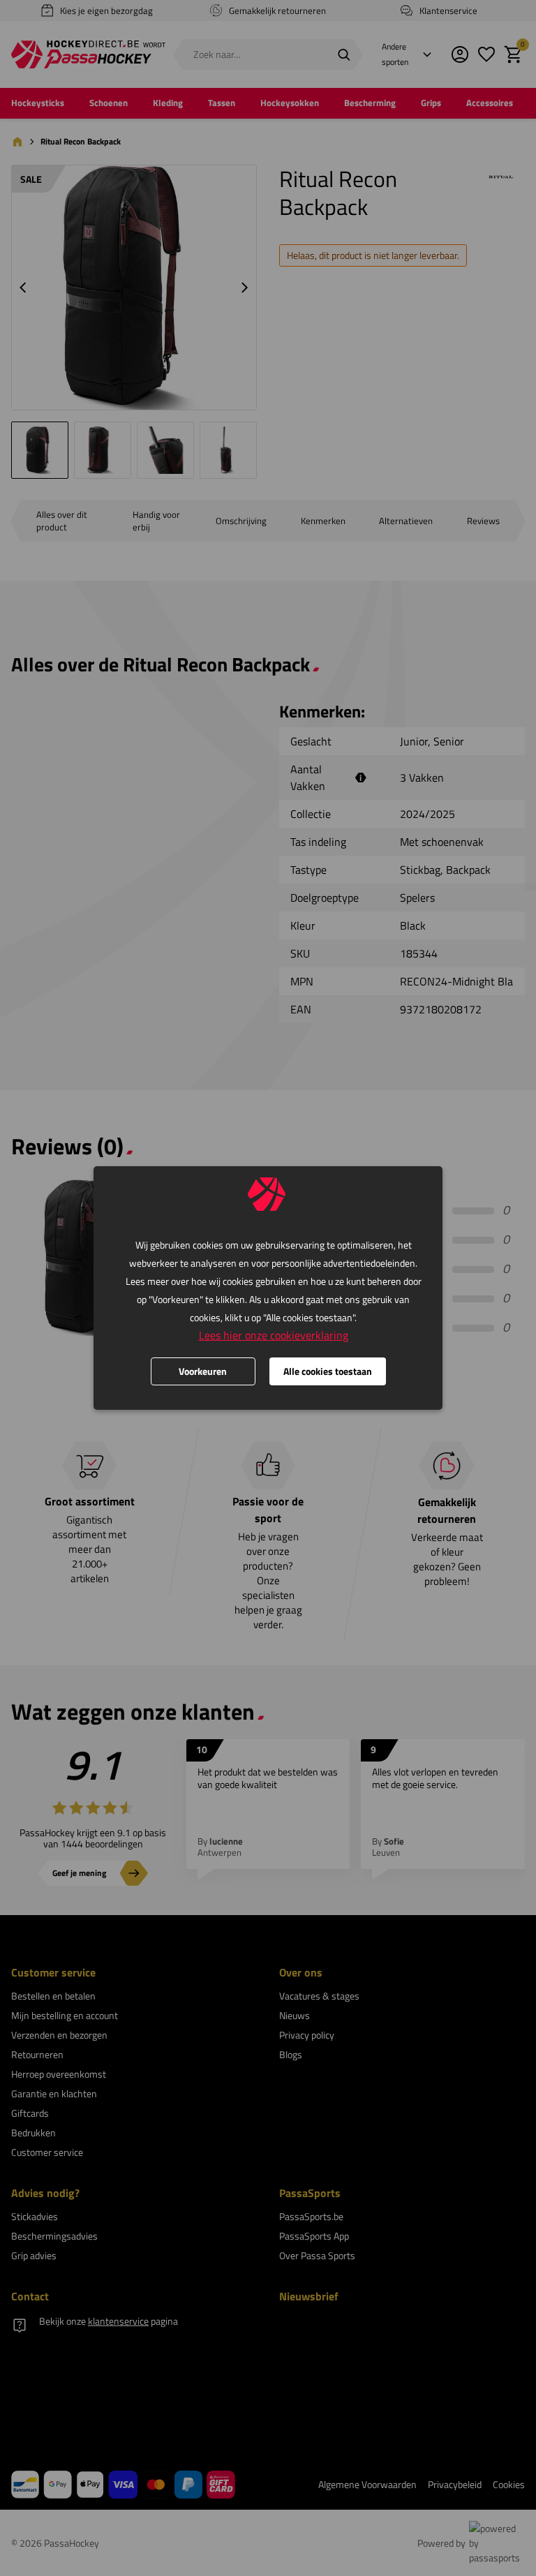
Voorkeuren (203, 1371)
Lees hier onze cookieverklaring (274, 1335)
